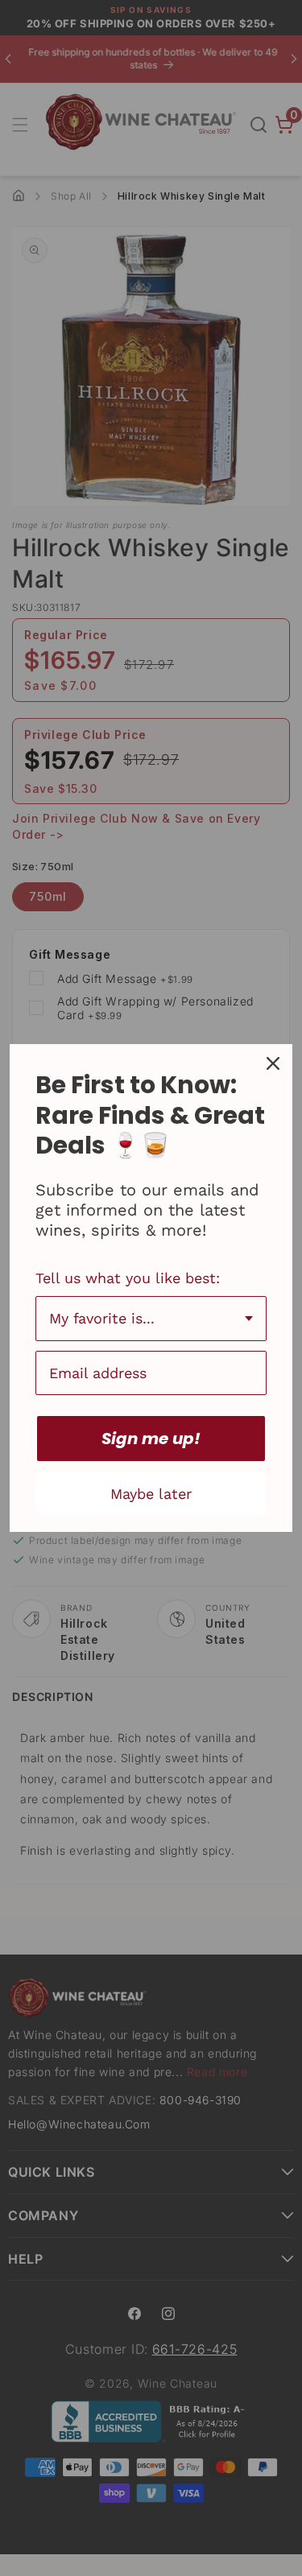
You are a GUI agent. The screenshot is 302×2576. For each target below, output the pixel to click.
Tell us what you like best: (128, 1278)
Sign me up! (151, 1439)
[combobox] (151, 1319)
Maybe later (151, 1494)
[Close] (273, 1063)
